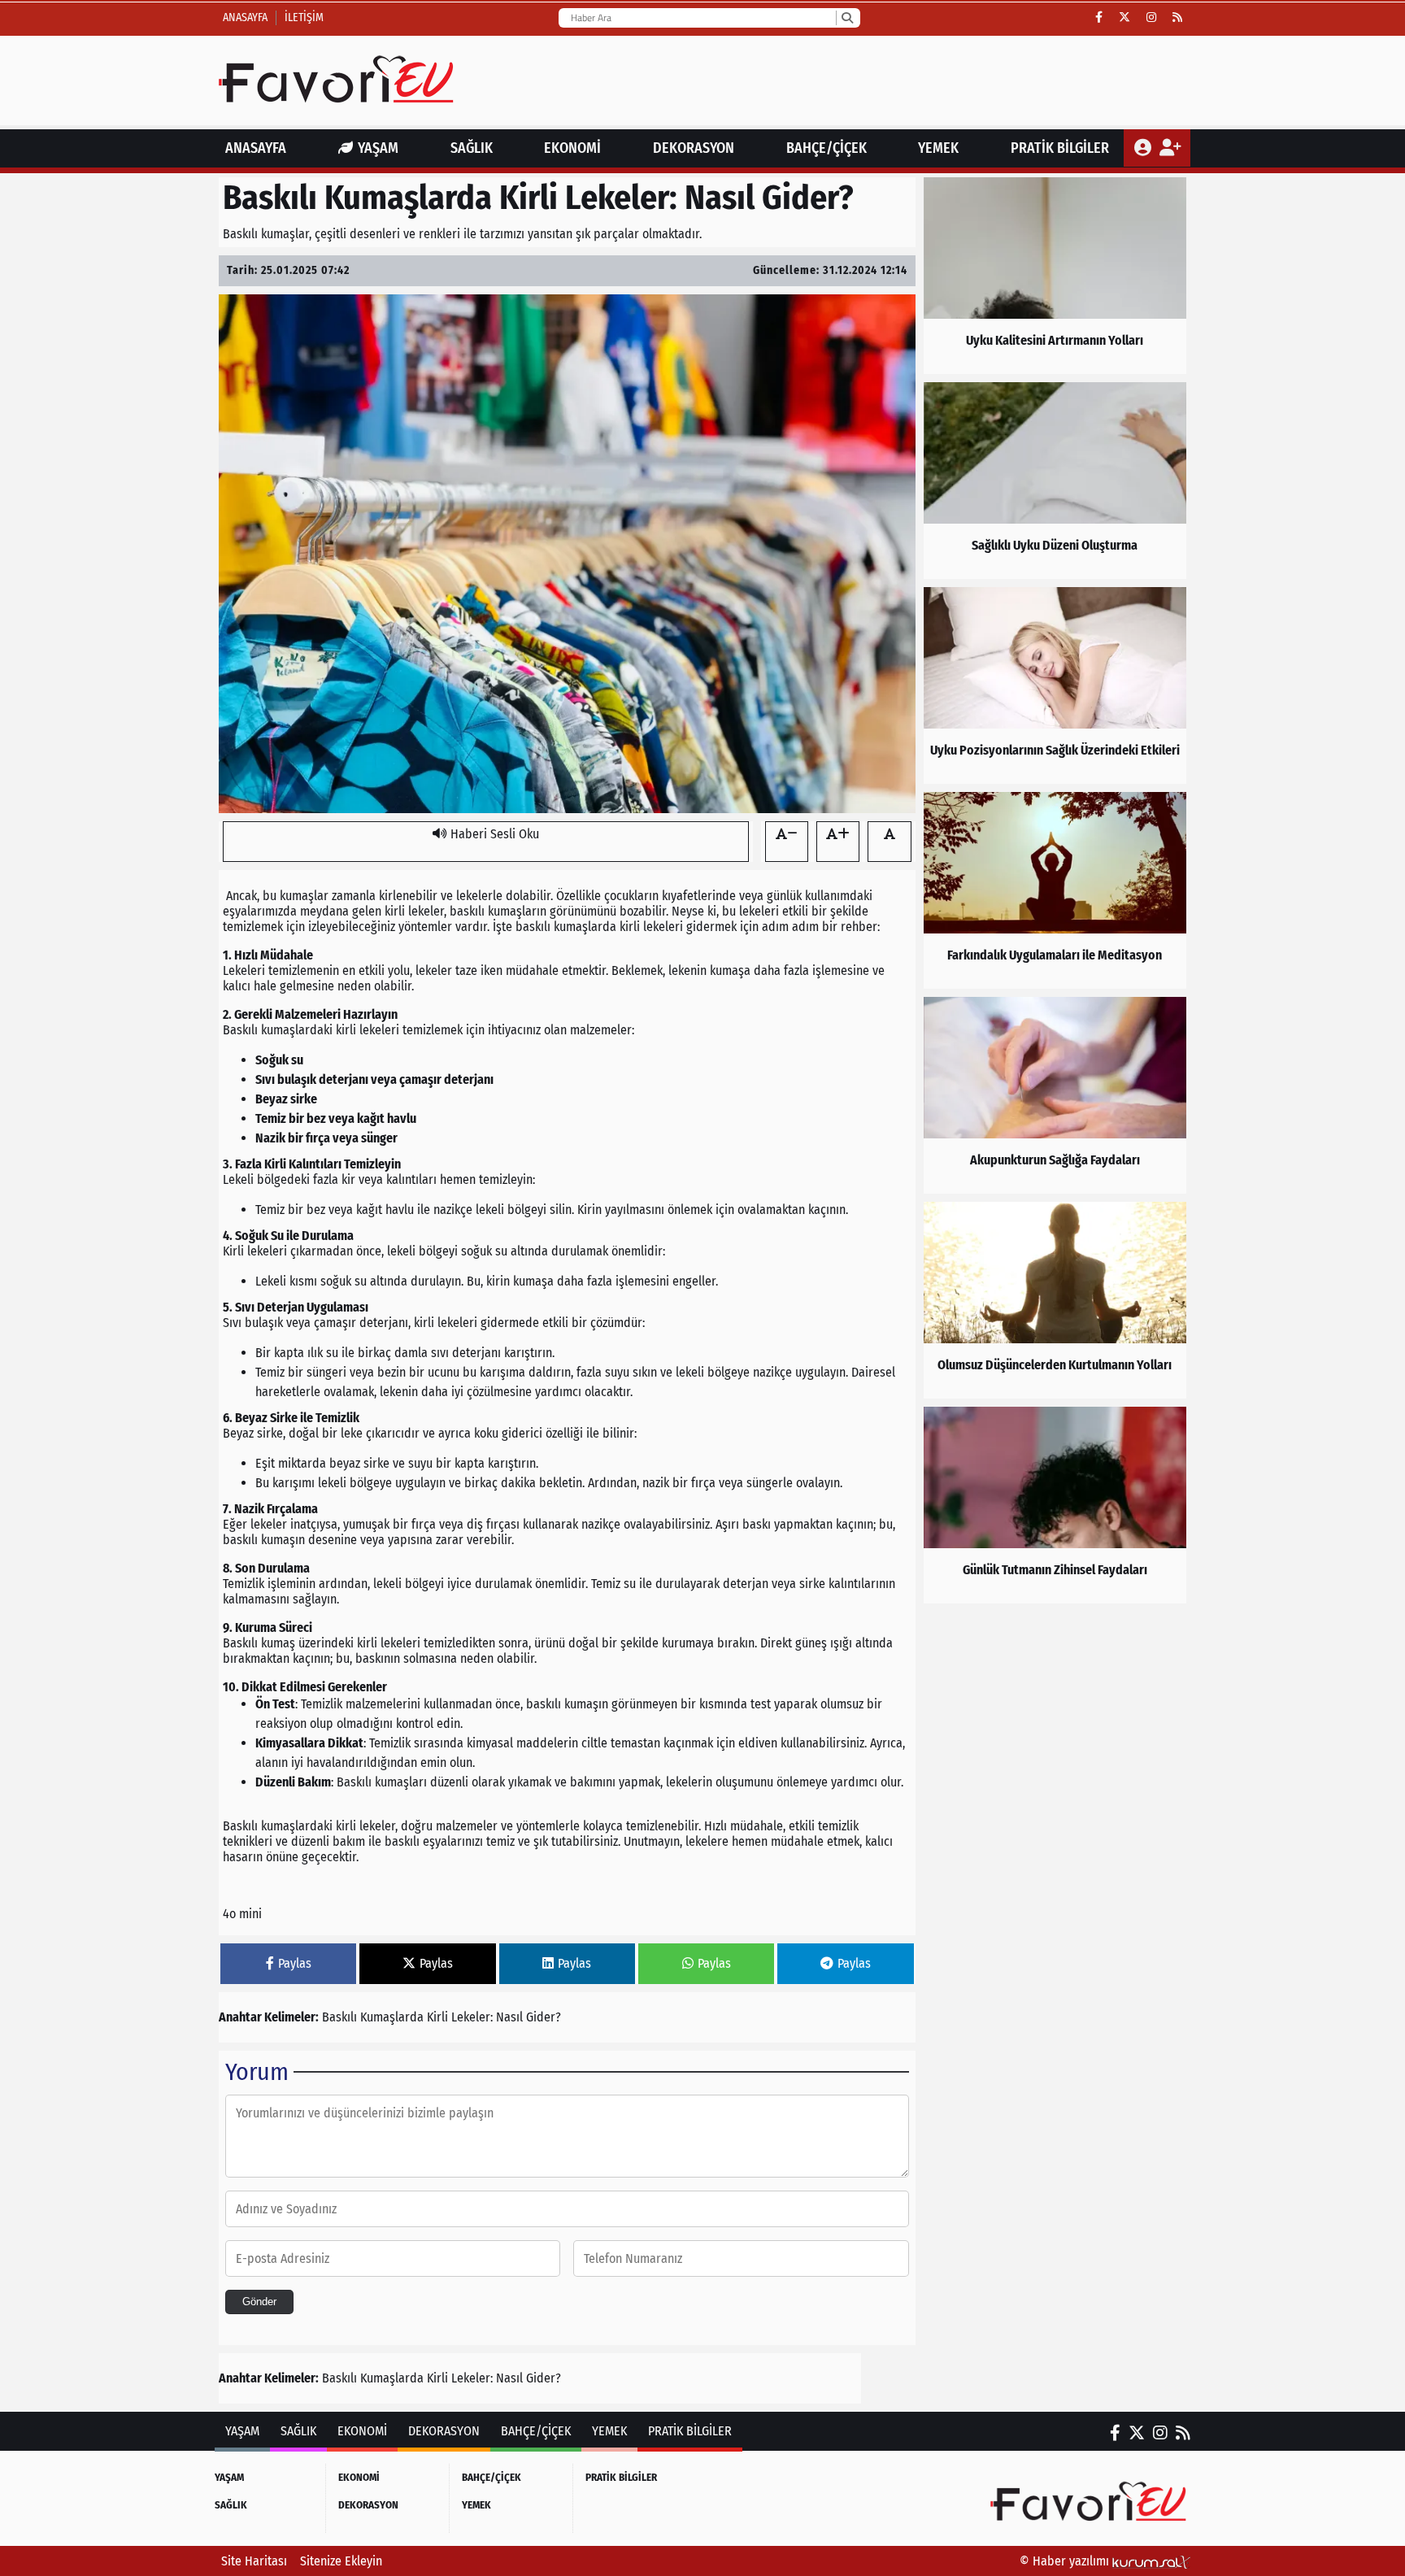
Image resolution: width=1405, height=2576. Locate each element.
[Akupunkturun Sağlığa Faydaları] (1055, 1095)
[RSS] (1177, 18)
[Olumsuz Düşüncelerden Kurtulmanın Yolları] (1055, 1300)
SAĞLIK (472, 148)
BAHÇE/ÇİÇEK (826, 148)
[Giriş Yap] (1144, 148)
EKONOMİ (572, 148)
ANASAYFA (256, 148)
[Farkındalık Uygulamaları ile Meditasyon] (1055, 890)
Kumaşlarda (392, 2017)
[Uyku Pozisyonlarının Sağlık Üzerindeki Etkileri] (1055, 685)
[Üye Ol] (1170, 148)
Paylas (295, 1963)
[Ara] (847, 18)
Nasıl (509, 2017)
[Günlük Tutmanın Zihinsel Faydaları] (1055, 1505)
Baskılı (339, 2017)
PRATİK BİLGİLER (1060, 148)
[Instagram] (1151, 18)
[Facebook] (1099, 18)
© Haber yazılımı (1066, 2561)
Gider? (544, 2017)
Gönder (259, 2302)
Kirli (437, 2017)
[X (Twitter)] (1124, 18)
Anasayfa (245, 17)
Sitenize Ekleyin (341, 2561)
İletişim (304, 17)
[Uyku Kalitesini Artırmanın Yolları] (1055, 276)
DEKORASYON (694, 148)
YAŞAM (378, 148)
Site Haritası (254, 2561)
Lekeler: (472, 2017)
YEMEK (938, 148)
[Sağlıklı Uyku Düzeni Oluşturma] (1055, 481)
